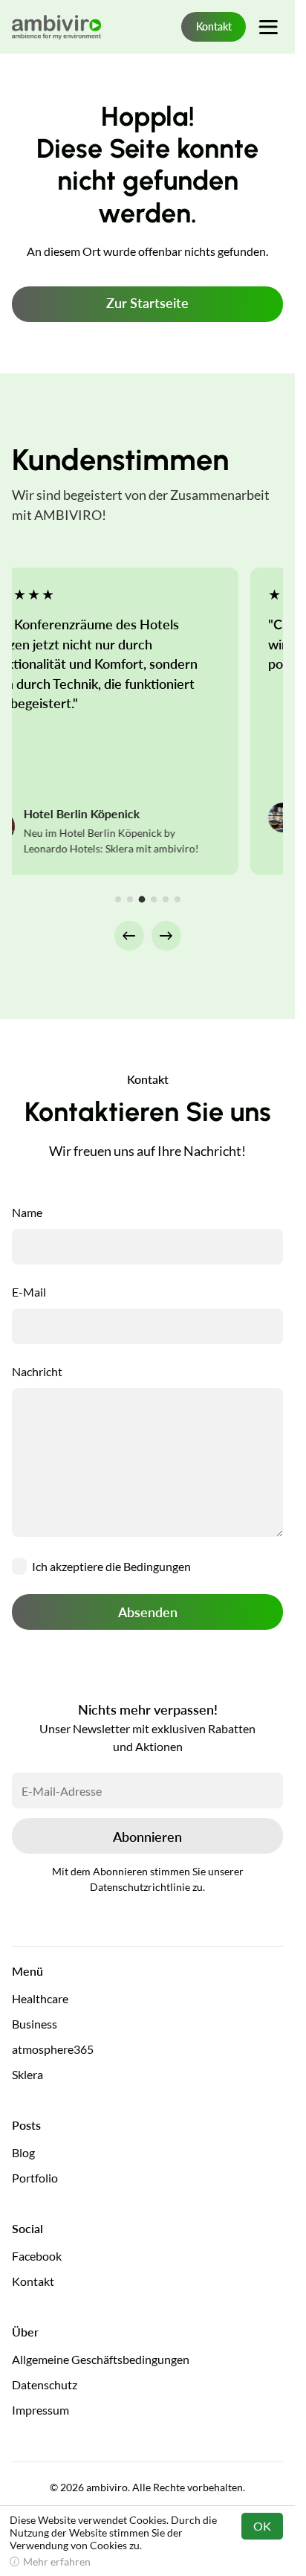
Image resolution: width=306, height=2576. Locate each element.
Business (35, 2024)
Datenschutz (45, 2384)
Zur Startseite (147, 303)
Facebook (37, 2256)
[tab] (118, 899)
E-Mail (29, 1292)
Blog (23, 2152)
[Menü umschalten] (268, 27)
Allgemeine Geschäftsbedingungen (101, 2359)
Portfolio (35, 2178)
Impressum (40, 2410)
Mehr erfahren (57, 2561)
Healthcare (40, 1998)
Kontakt (214, 26)
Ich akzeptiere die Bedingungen (111, 1566)
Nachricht (37, 1371)
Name (27, 1212)
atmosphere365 (53, 2049)
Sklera (27, 2074)
